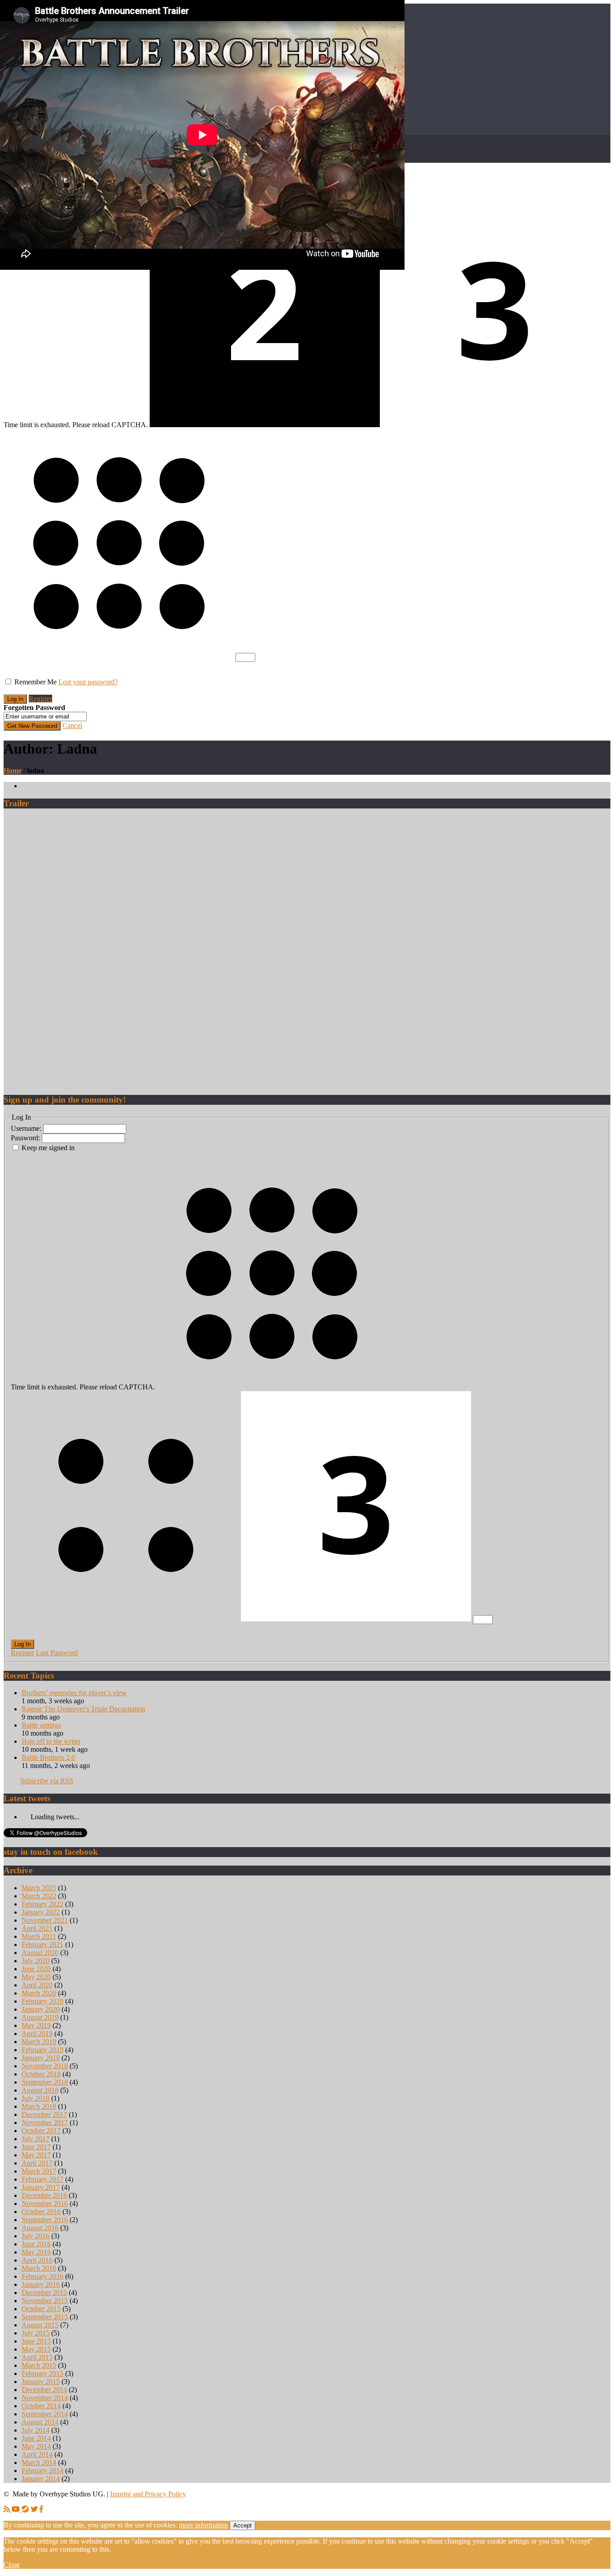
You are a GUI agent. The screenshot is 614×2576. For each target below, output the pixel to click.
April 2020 (37, 1985)
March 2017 (39, 2171)
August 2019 (40, 2017)
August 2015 (40, 2325)
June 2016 (36, 2244)
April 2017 (37, 2163)
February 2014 (42, 2471)
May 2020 (36, 1977)
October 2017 (41, 2131)
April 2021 (37, 1928)
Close (12, 2565)
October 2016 (41, 2212)
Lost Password (57, 1653)
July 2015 (36, 2333)
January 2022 (41, 1912)
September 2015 (45, 2317)
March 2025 (39, 1888)
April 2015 (37, 2357)
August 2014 (40, 2422)
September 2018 (45, 2082)
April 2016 (37, 2260)
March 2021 (39, 1936)
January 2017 (41, 2187)
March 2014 (39, 2462)
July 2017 (36, 2139)
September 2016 (45, 2220)
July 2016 (36, 2236)
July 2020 (36, 1961)
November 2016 (45, 2203)
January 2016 (41, 2284)
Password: (26, 1138)
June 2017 (36, 2147)
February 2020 (42, 2001)
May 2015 (36, 2349)
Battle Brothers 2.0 (48, 1757)
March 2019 (39, 2042)
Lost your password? (88, 682)
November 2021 (45, 1920)
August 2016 (40, 2228)
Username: (27, 1128)
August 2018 (40, 2090)
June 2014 (36, 2438)
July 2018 (36, 2098)
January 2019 (41, 2058)
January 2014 (41, 2479)
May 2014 (36, 2446)
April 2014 (37, 2454)
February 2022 (42, 1904)
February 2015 (42, 2373)
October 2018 (41, 2074)
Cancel (72, 725)
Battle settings (41, 1725)
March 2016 (39, 2268)
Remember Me (36, 682)
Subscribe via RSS (47, 1781)
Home (13, 770)
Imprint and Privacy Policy (148, 2494)
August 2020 (40, 1953)
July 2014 (36, 2430)
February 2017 (42, 2179)
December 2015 (44, 2293)
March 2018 (39, 2106)
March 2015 (39, 2365)
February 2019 (42, 2050)
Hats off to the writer (51, 1741)
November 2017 (45, 2123)
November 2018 (45, 2066)
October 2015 (41, 2309)
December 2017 (44, 2114)
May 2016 (36, 2252)
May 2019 (36, 2025)
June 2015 (36, 2341)
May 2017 (36, 2155)
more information (203, 2525)
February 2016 (42, 2276)
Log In (22, 1644)
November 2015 (45, 2301)
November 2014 (45, 2398)
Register (40, 699)
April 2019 (37, 2034)
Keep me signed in (48, 1148)
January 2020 (41, 2009)
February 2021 (42, 1944)
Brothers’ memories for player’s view (74, 1693)
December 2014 (44, 2390)
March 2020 (39, 1993)
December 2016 (44, 2195)
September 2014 (45, 2414)
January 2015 (41, 2382)
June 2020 (36, 1969)
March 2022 (39, 1896)
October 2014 (41, 2406)
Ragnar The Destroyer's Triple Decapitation (83, 1709)
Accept (242, 2525)
